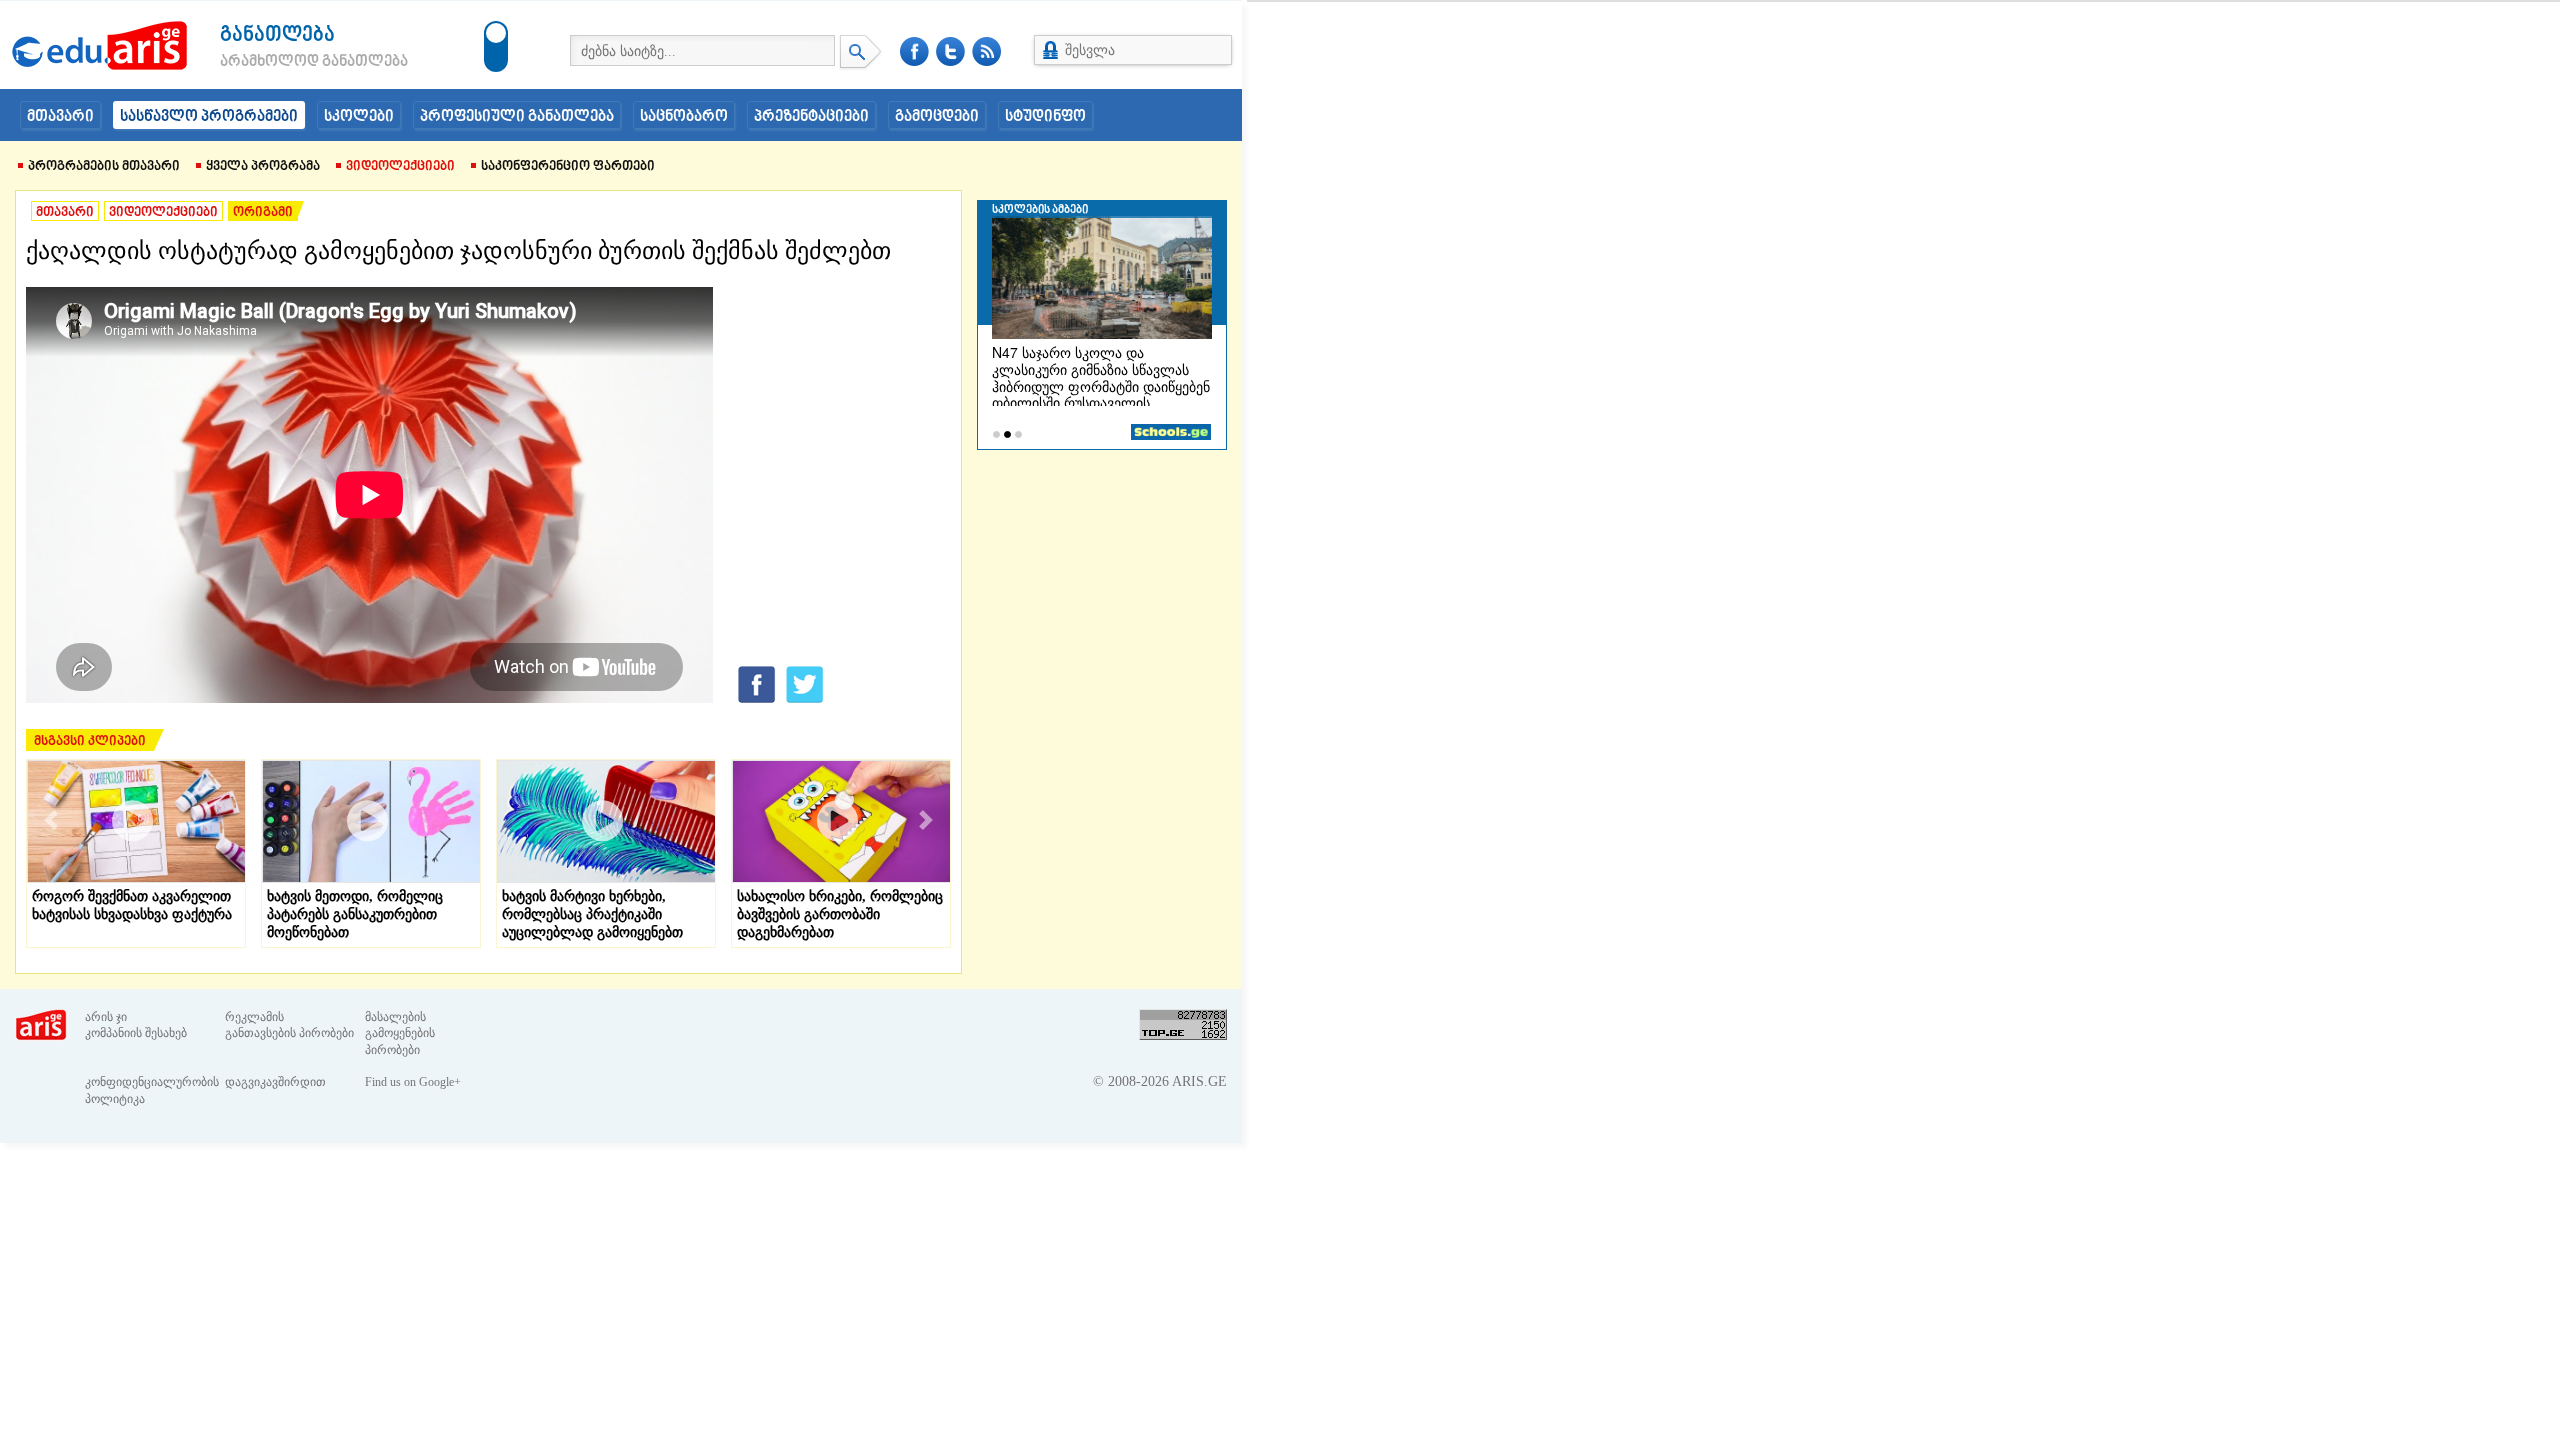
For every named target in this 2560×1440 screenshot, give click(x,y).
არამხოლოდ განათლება (284, 62)
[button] (51, 820)
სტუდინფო (1045, 117)
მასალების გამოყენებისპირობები (400, 1034)
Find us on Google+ (413, 1082)
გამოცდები (937, 117)
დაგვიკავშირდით (275, 1082)
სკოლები (359, 117)
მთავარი (60, 117)
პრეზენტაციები (811, 117)
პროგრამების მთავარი (104, 167)
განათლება (277, 35)
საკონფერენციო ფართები (568, 167)
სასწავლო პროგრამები (209, 117)
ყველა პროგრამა (263, 167)
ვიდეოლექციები (400, 167)
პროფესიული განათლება (517, 117)
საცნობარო (684, 117)
